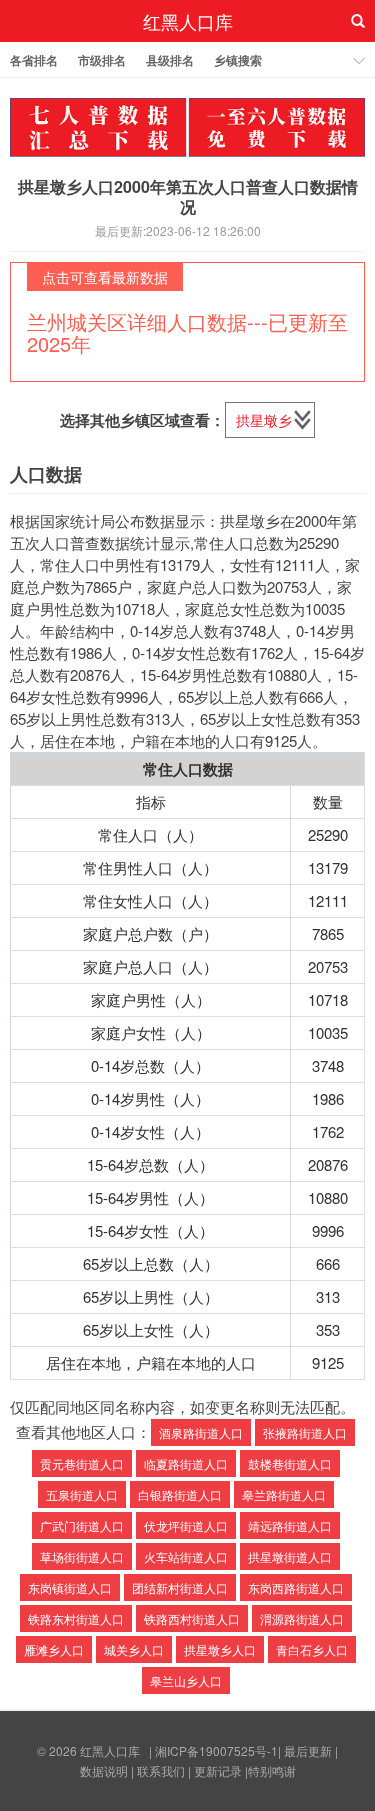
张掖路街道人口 (305, 1432)
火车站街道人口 (186, 1556)
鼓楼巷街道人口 (290, 1463)
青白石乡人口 (312, 1649)
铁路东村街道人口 (76, 1618)
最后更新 (308, 1750)
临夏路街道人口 (186, 1463)
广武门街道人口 (82, 1525)
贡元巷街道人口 (82, 1463)
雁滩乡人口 (54, 1649)
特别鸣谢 (272, 1770)
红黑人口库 (188, 21)
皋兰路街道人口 (284, 1494)
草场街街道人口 (82, 1556)
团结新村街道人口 (180, 1587)
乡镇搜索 (238, 60)
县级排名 (170, 60)
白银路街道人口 (180, 1494)
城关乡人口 (134, 1649)
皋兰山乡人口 (186, 1680)
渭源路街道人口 (302, 1618)
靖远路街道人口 (290, 1525)
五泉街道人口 (82, 1494)
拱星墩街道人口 (290, 1556)
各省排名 (34, 60)
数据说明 (104, 1770)
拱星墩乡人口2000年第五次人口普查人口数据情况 (188, 196)
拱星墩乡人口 (220, 1649)
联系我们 (161, 1770)
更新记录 (218, 1770)
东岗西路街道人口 (296, 1587)
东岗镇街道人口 (70, 1587)
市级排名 (102, 60)
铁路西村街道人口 (192, 1618)
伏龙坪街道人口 (186, 1525)
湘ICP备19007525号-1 (216, 1750)
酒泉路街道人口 (201, 1432)
